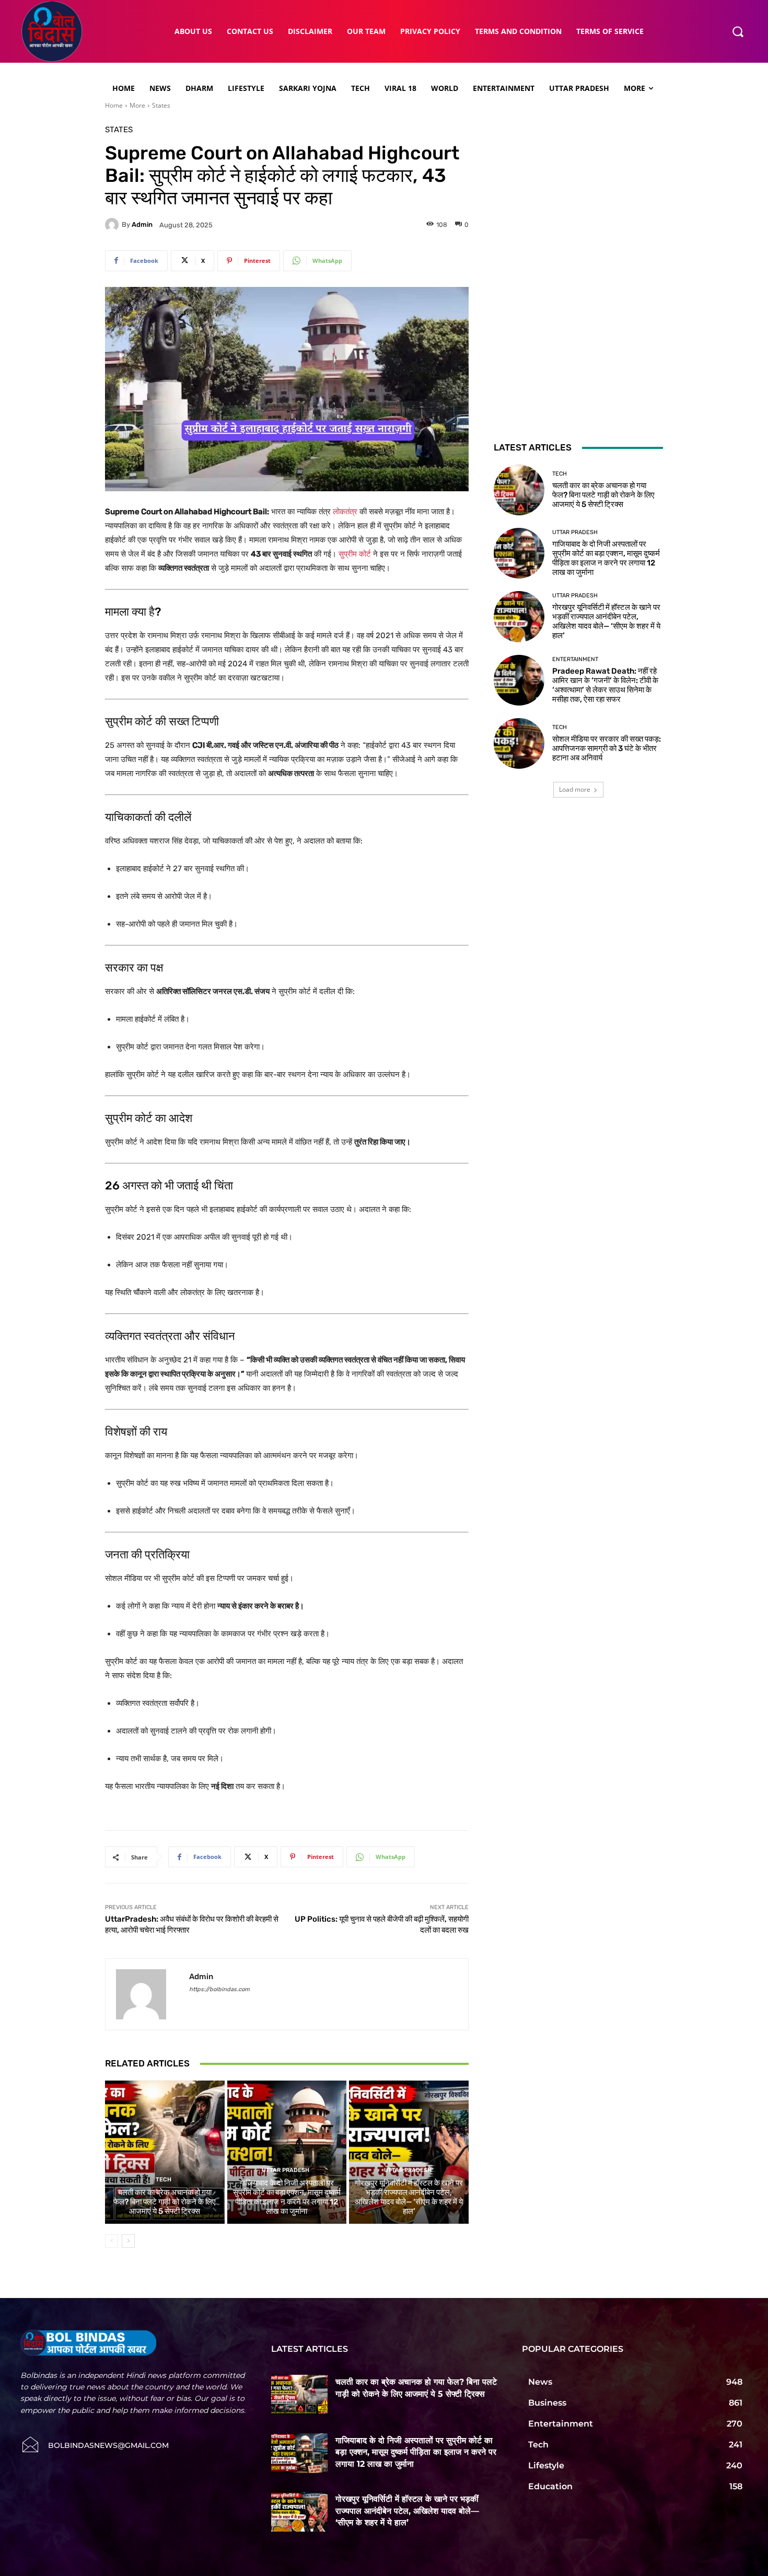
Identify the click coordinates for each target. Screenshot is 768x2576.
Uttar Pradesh (286, 2170)
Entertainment (575, 659)
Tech (164, 2180)
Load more (575, 789)
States (161, 105)
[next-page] (128, 2241)
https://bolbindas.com (219, 1989)
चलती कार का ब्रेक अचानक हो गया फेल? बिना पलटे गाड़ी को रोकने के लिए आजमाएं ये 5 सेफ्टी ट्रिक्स (165, 2202)
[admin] (113, 225)
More (137, 105)
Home (114, 105)
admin (142, 224)
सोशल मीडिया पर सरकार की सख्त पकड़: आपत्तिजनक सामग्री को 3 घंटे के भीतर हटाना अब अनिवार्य (607, 748)
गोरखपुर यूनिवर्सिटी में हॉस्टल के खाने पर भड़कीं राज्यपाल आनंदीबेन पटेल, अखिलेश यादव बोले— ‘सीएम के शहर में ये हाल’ (409, 2197)
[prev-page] (112, 2241)
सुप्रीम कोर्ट (355, 554)
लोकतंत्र (345, 512)
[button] (738, 31)
